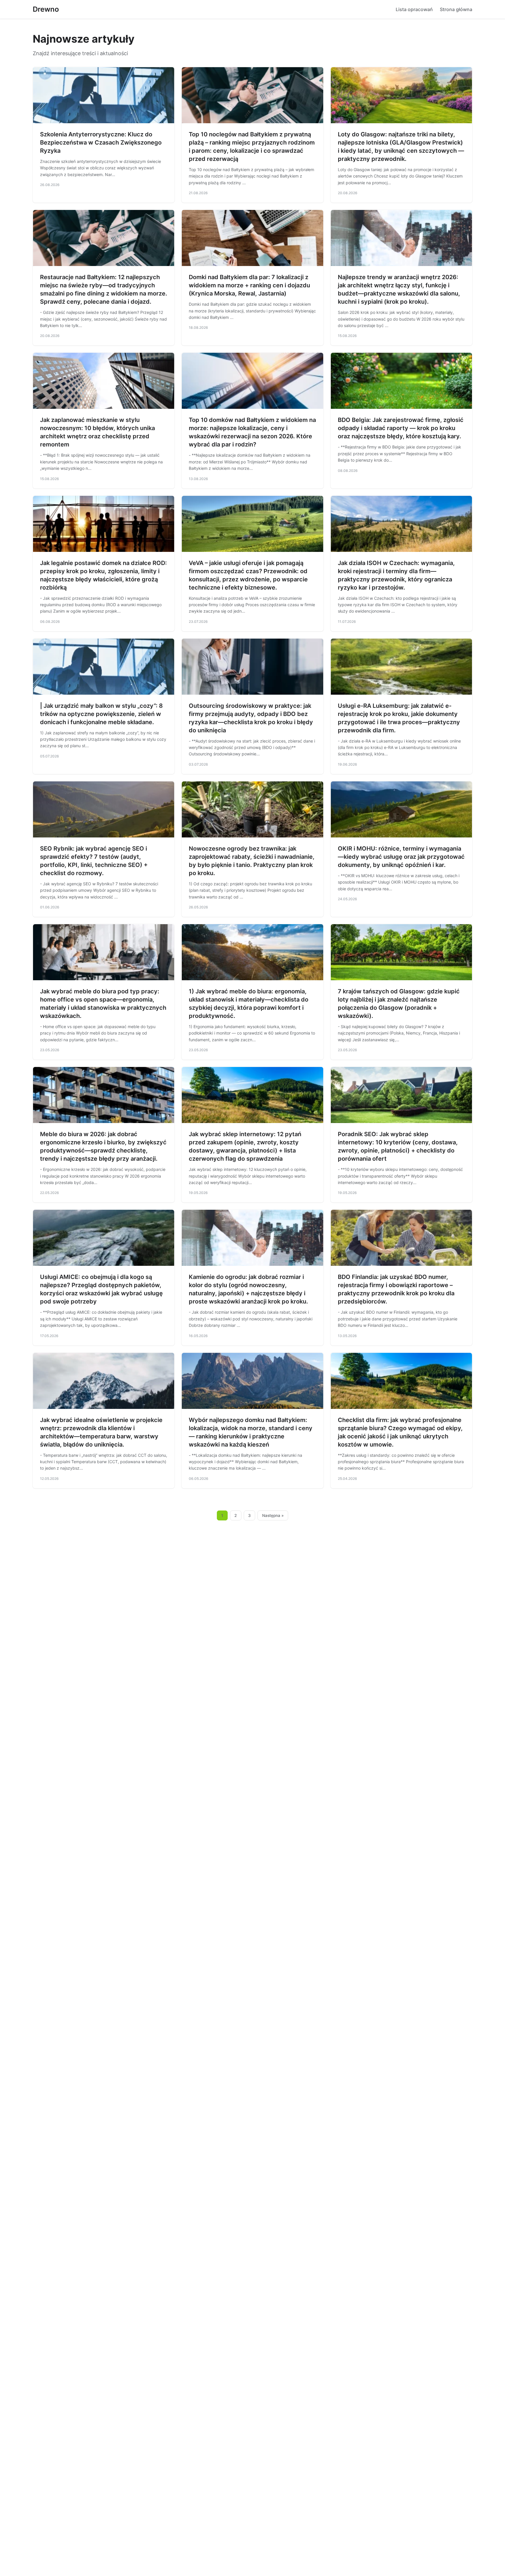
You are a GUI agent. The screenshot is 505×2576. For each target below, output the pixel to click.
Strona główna (456, 9)
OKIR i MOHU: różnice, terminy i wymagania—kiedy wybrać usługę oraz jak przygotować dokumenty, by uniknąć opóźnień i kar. (401, 857)
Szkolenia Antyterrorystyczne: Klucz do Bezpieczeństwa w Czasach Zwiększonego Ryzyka (101, 142)
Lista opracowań (414, 9)
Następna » (273, 1515)
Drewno (46, 9)
